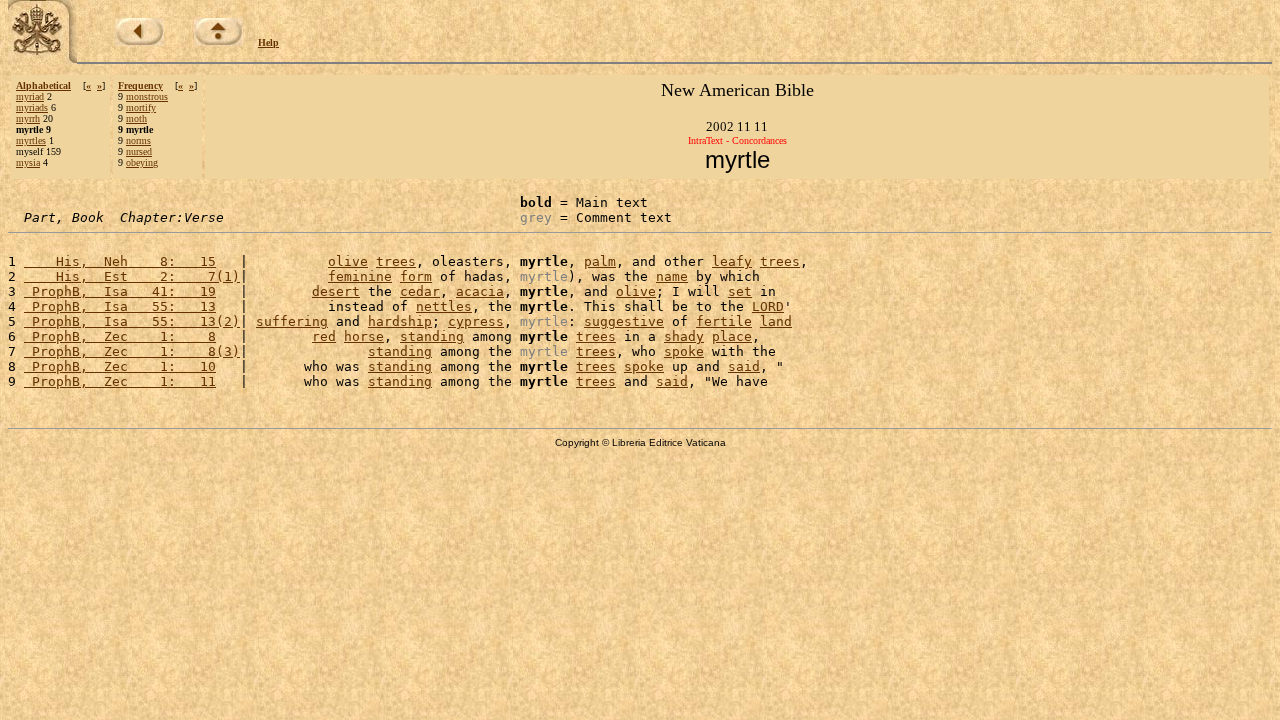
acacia (480, 291)
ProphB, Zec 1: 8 (120, 336)
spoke (684, 351)
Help (268, 42)
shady (684, 336)
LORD (768, 306)
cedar (420, 291)
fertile (724, 321)
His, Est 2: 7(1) (132, 276)
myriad (30, 96)
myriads (32, 107)
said (744, 366)
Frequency (140, 85)
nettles (444, 306)
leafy (732, 261)
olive (348, 261)
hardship (400, 321)
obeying (142, 162)
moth (136, 118)
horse (364, 336)
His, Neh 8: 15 (120, 261)
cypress (476, 321)
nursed (139, 151)
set (740, 291)
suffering (292, 321)
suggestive (624, 321)
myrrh (28, 118)
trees (396, 261)
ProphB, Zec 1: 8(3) (132, 351)
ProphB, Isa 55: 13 (120, 306)
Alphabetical (43, 85)
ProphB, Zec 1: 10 (120, 366)
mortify (141, 107)
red (324, 336)
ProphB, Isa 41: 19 (120, 291)
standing (432, 336)
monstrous (147, 96)
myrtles (31, 140)
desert (336, 291)
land (776, 321)
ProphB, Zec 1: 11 (120, 381)
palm (600, 261)
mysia (28, 162)
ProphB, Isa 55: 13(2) (132, 321)
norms (138, 140)
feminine (360, 276)
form (416, 276)
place (732, 336)
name (672, 276)
